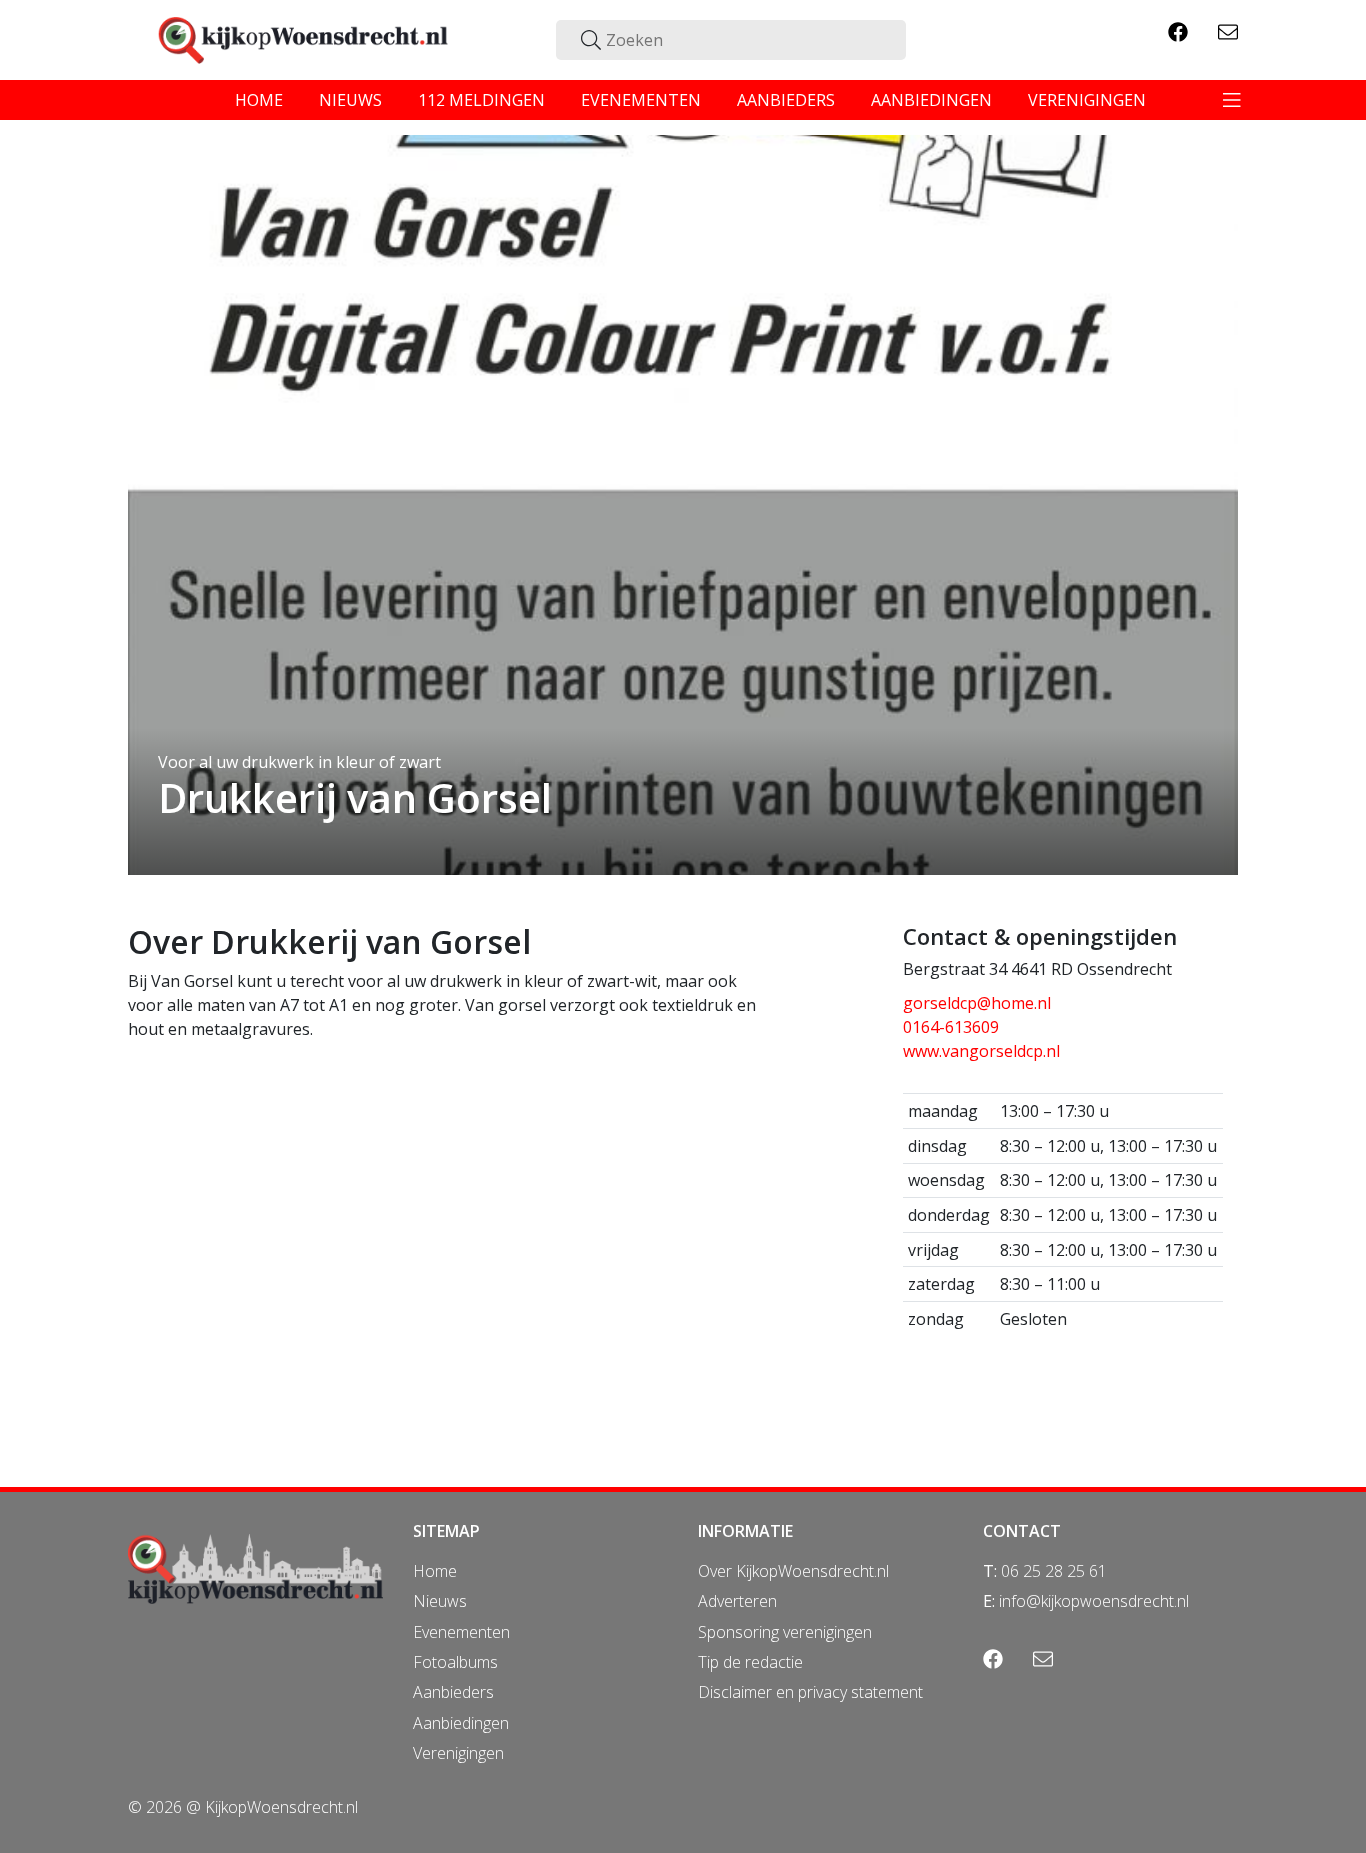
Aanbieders (453, 1692)
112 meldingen (481, 100)
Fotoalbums (455, 1662)
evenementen (641, 100)
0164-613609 (951, 1027)
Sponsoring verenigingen (785, 1632)
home (259, 100)
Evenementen (461, 1632)
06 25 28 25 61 (1054, 1571)
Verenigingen (458, 1753)
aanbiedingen (931, 100)
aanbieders (786, 100)
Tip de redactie (750, 1662)
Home (435, 1571)
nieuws (350, 100)
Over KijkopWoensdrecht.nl (793, 1571)
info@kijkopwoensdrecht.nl (1094, 1601)
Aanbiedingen (461, 1723)
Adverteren (737, 1601)
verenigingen (1087, 100)
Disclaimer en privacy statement (810, 1692)
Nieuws (440, 1601)
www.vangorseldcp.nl (981, 1051)
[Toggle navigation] (1232, 100)
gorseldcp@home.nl (977, 1003)
